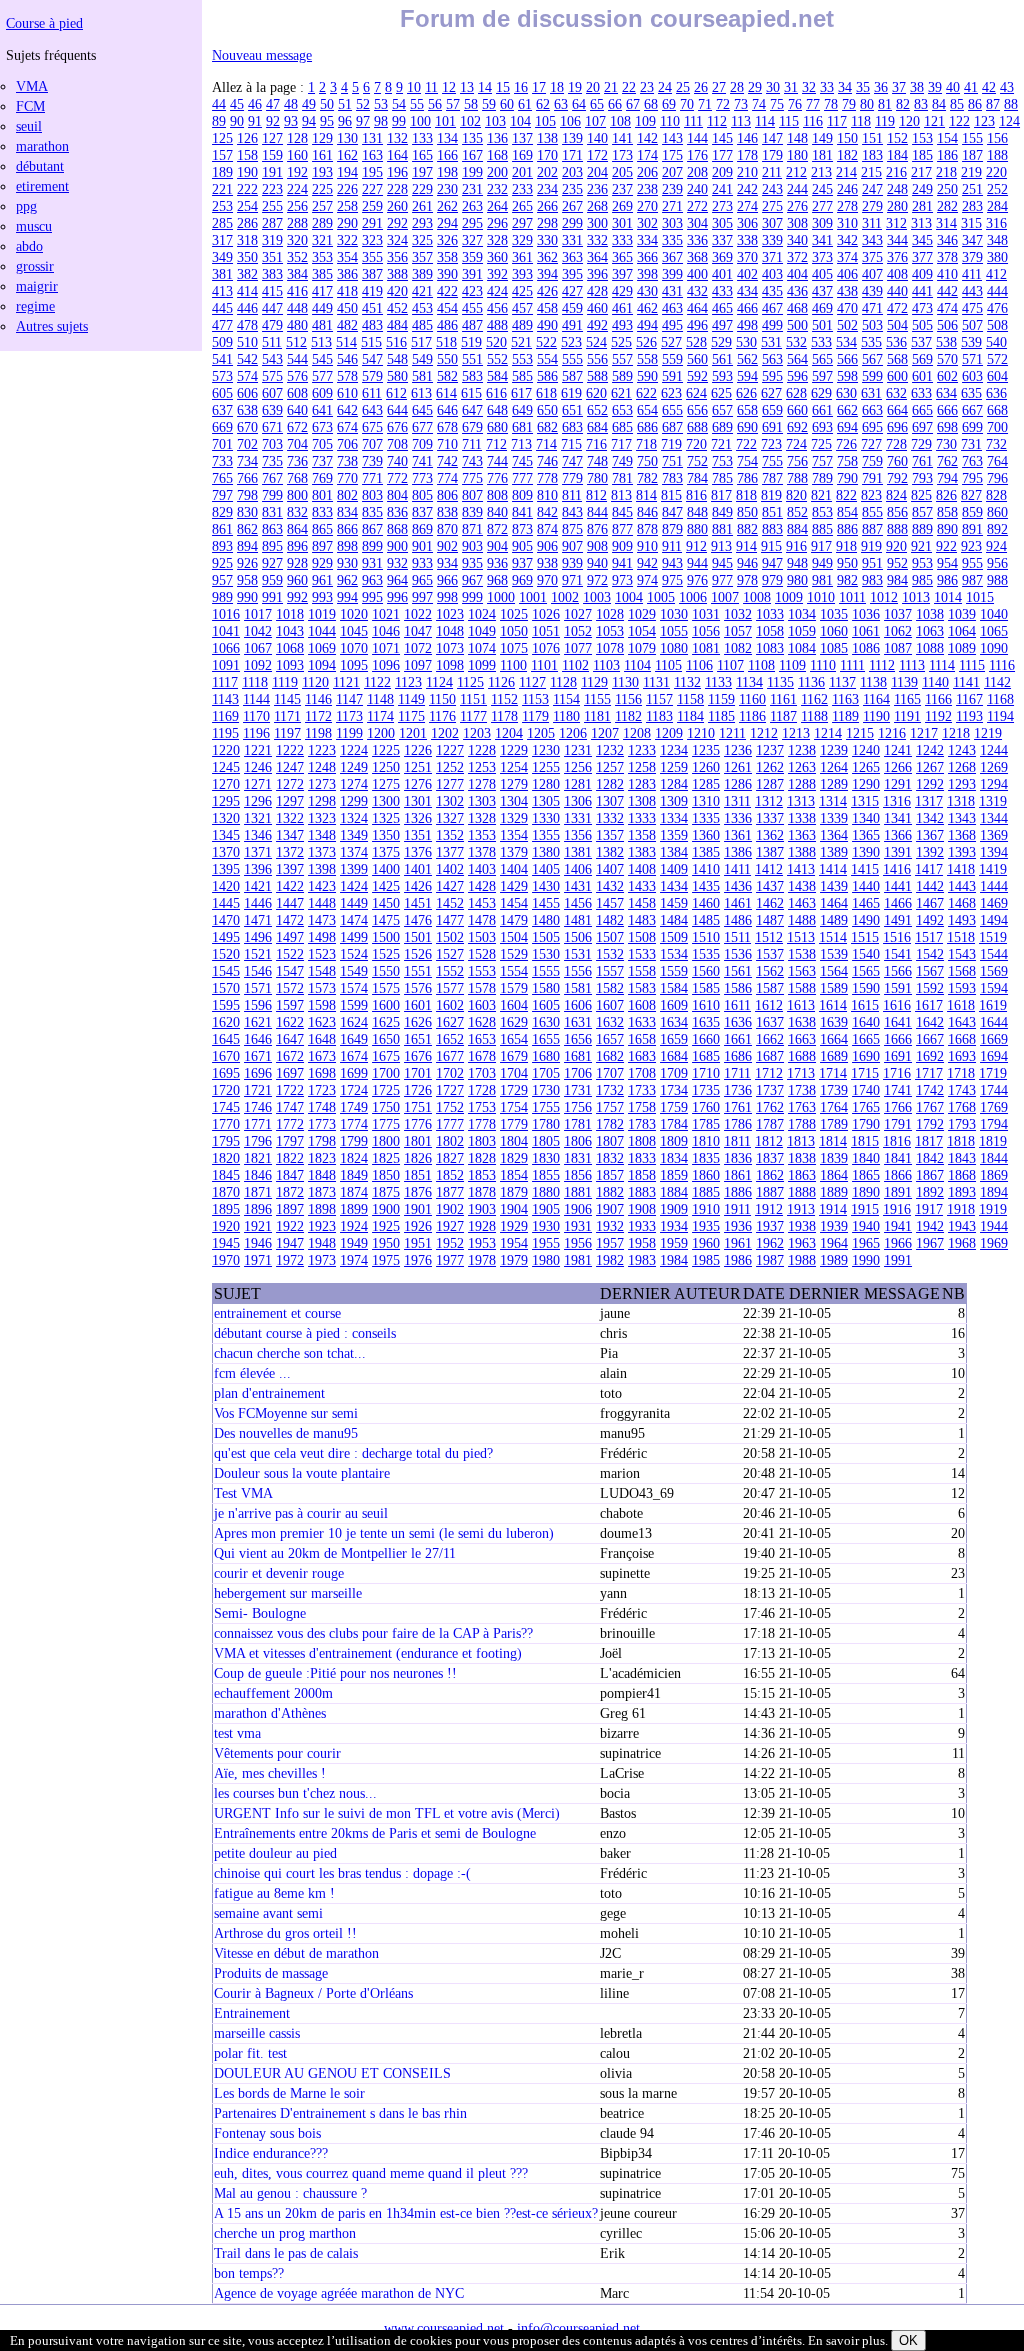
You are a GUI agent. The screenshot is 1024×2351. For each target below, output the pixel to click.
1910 (706, 1209)
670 (247, 427)
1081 (706, 648)
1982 (610, 1260)
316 (996, 223)
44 (219, 104)
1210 (701, 733)
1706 (578, 1073)
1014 (948, 597)
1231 (578, 750)
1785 (706, 1124)
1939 (834, 1226)
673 (322, 427)
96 (345, 121)
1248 (322, 767)
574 (247, 376)
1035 (834, 614)
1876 (418, 1192)
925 (222, 563)
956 (997, 563)
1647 (290, 1039)
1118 (255, 682)
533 (821, 342)
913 (721, 546)
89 (219, 121)
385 (322, 274)
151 (872, 138)
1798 (322, 1141)
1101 (544, 665)
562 (747, 359)
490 (547, 325)
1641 (898, 1022)
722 (746, 444)
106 (570, 121)
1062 (898, 631)
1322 (290, 818)
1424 (354, 886)
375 (872, 257)
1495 (226, 937)
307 (772, 223)
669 (222, 427)
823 (871, 495)
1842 (930, 1158)
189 (222, 172)
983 (872, 580)
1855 (546, 1175)
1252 (450, 767)
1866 (898, 1175)
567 (872, 359)
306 (747, 223)
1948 (322, 1243)
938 (547, 563)
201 (522, 172)
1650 (386, 1039)
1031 (706, 614)
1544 (994, 954)
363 (572, 257)
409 (922, 274)
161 (322, 155)
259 (372, 206)
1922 (290, 1226)
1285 (706, 784)
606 (247, 393)
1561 (738, 971)
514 (346, 342)
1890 (866, 1192)
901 (422, 546)
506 (947, 325)
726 (846, 444)
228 (397, 189)
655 (672, 410)
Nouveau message (262, 55)
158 (247, 155)
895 (272, 546)
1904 (514, 1209)
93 (291, 121)
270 (647, 206)
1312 (769, 801)
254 (247, 206)
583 (472, 376)
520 (496, 342)
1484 (674, 920)
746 (547, 461)
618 (546, 393)
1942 (930, 1226)
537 (921, 342)
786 (747, 478)
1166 (938, 699)
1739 (834, 1090)
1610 (706, 1005)
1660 (706, 1039)
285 (222, 223)
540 (996, 342)
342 (847, 240)
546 (347, 359)
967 (472, 580)
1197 (287, 733)
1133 (718, 682)
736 (297, 461)
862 (247, 529)
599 (872, 376)
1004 (629, 597)
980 (797, 580)
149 (822, 138)
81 (885, 104)
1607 (610, 1005)
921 (921, 546)
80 (867, 104)
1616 (897, 1005)
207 (672, 172)
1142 (997, 682)
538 (946, 342)
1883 (642, 1192)
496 (697, 325)
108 (620, 121)
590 (647, 376)
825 (921, 495)
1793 (962, 1124)
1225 (386, 750)
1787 (770, 1124)
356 (397, 257)
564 (797, 359)
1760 (706, 1107)
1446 (258, 903)
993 (322, 597)
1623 (322, 1022)
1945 (226, 1243)
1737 (770, 1090)
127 (272, 138)
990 (247, 597)
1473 (322, 920)
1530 (546, 954)
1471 (258, 920)
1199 (349, 733)
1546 (258, 971)
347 (972, 240)
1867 (930, 1175)
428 (597, 291)
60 (507, 104)
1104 (637, 665)
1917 (929, 1209)
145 (722, 138)
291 (372, 223)
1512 (769, 937)
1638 (802, 1022)
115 (789, 121)
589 (622, 376)
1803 (482, 1141)
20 (593, 87)
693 (822, 427)
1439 (834, 886)
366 (647, 257)
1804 (514, 1141)
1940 (866, 1226)
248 (897, 189)
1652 (450, 1039)
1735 (706, 1090)
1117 (225, 682)
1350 (386, 835)
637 (222, 410)
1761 (738, 1107)
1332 (610, 818)
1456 (578, 903)
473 (922, 308)
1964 (834, 1243)
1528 (482, 954)
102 (470, 121)
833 (322, 512)
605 (222, 393)
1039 (962, 614)
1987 (770, 1260)
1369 (994, 835)
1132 (687, 682)
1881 (578, 1192)
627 (771, 393)
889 (922, 529)
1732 (610, 1090)
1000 (501, 597)
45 (237, 104)
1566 (898, 971)
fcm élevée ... (252, 1373)
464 (697, 308)
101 (445, 121)
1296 (258, 801)
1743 (962, 1090)
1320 (226, 818)
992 (297, 597)
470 (847, 308)
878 (647, 529)
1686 (738, 1056)
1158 (690, 699)
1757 (610, 1107)
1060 (834, 631)
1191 (907, 716)
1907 (610, 1209)
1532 (610, 954)
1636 (738, 1022)
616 (496, 393)
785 (722, 478)
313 (921, 223)
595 (772, 376)
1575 (386, 988)
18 (557, 87)
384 (297, 274)
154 (947, 138)
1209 (669, 733)
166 (447, 155)
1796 (258, 1141)
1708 (642, 1073)
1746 (258, 1107)
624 (696, 393)
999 (472, 597)
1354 (514, 835)
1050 (514, 631)
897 (322, 546)
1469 (994, 903)
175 (672, 155)
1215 (860, 733)
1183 (659, 716)
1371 (258, 852)
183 (872, 155)
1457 (610, 903)
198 (447, 172)
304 (697, 223)
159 (272, 155)
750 (647, 461)
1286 (738, 784)
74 (759, 104)
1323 (322, 818)
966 (447, 580)
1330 (546, 818)
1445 (226, 903)
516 (396, 342)
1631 (578, 1022)
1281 (578, 784)
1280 (546, 784)
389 (422, 274)
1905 (546, 1209)
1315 (865, 801)
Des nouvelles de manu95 (286, 1433)
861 (222, 529)
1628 (482, 1022)
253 (222, 206)
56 (435, 104)
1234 (674, 750)
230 (447, 189)
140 (597, 138)
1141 (966, 682)
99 (399, 121)
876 (597, 529)
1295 (226, 801)
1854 (514, 1175)
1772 (290, 1124)
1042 (258, 631)
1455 (546, 903)
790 (847, 478)
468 (797, 308)
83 (921, 104)
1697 (290, 1073)
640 (297, 410)
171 (572, 155)
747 (572, 461)
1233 (642, 750)
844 (597, 512)
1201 (413, 733)
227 (372, 189)
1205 (541, 733)
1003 (597, 597)
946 (747, 563)
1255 (546, 767)
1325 (386, 818)
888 (897, 529)
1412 (769, 869)
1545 (226, 971)
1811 (737, 1141)
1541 (898, 954)
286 (247, 223)
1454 (514, 903)
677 (422, 427)
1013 (916, 597)
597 (822, 376)
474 (947, 308)
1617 (929, 1005)
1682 (610, 1056)
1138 (873, 682)
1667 (930, 1039)
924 (996, 546)
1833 (642, 1158)
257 (322, 206)
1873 (322, 1192)
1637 (770, 1022)
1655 (546, 1039)
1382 (610, 852)
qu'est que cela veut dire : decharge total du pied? (353, 1453)
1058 (770, 631)
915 (771, 546)
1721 (258, 1090)
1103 (606, 665)
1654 (514, 1039)
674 (347, 427)
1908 (642, 1209)
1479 (514, 920)
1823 (322, 1158)
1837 (770, 1158)
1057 (738, 631)
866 (347, 529)
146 (747, 138)
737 (322, 461)
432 (697, 291)
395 (572, 274)
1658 (642, 1039)
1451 (418, 903)
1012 (884, 597)
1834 (674, 1158)
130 (347, 138)
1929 (514, 1226)
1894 (994, 1192)
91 (255, 121)
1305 (546, 801)
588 (597, 376)
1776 (418, 1124)
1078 (610, 648)
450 (347, 308)
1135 (780, 682)
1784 (674, 1124)
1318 (961, 801)
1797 (290, 1141)
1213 (796, 733)
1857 (610, 1175)
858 (947, 512)
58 (471, 104)
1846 (258, 1175)
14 (485, 87)
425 (522, 291)
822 (846, 495)
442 (947, 291)
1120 (315, 682)
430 (647, 291)
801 (322, 495)
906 (547, 546)
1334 (674, 818)
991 (272, 597)
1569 (994, 971)
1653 (482, 1039)
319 (272, 240)
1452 (450, 903)
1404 (514, 869)
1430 (546, 886)
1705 (546, 1073)
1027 (578, 614)
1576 (418, 988)
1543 (962, 954)
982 (847, 580)
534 (846, 342)
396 (597, 274)
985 (922, 580)
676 (397, 427)
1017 (258, 614)
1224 (354, 750)
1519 (993, 937)
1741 (898, 1090)
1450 (386, 903)
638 (247, 410)
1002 (565, 597)
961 (322, 580)
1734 (674, 1090)
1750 (386, 1107)
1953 (482, 1243)
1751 (418, 1107)
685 (622, 427)
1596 (258, 1005)
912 (696, 546)
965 (422, 580)
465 (722, 308)
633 (921, 393)
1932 (610, 1226)
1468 (962, 903)
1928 (482, 1226)
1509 (674, 937)
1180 (566, 716)
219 (971, 172)
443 (972, 291)
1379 (514, 852)
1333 (642, 818)
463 (672, 308)
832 (297, 512)
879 (672, 529)
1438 (802, 886)
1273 (322, 784)
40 (953, 87)
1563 (802, 971)
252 (997, 189)
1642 (930, 1022)
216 (896, 172)
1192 (938, 716)
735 (272, 461)
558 (647, 359)
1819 (993, 1141)
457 (522, 308)
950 (847, 563)
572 (997, 359)
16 (521, 87)
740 (397, 461)
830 (247, 512)
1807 (610, 1141)
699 (972, 427)
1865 (866, 1175)
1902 (450, 1209)
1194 (1000, 716)
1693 (962, 1056)
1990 (866, 1260)
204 (597, 172)
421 (422, 291)
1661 (738, 1039)
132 (397, 138)
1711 (737, 1073)
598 (847, 376)
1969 (994, 1243)
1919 (993, 1209)
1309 (674, 801)
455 (472, 308)
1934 (674, 1226)
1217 (924, 733)
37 (899, 87)
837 (422, 512)
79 (849, 104)
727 (871, 444)
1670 (226, 1056)
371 (772, 257)
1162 (814, 699)
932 (397, 563)
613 (421, 393)
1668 (962, 1039)
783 (672, 478)
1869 (994, 1175)
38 (917, 87)
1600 (386, 1005)
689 (722, 427)
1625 (386, 1022)
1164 (876, 699)
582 (447, 376)
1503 (482, 937)
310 (847, 223)
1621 (258, 1022)
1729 (514, 1090)
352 (297, 257)
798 (247, 495)
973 (622, 580)
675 (372, 427)
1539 (834, 954)
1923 (322, 1226)
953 (922, 563)
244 (797, 189)
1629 (514, 1022)
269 (622, 206)
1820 (226, 1158)
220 (996, 172)
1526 (418, 954)
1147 (349, 699)
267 (572, 206)
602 (947, 376)
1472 (290, 920)
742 (447, 461)
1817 (929, 1141)
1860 (706, 1175)
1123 (408, 682)
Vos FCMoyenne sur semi (286, 1413)
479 (272, 325)
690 (747, 427)
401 (722, 274)
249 (922, 189)
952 (897, 563)
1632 (610, 1022)
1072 (418, 648)
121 (934, 121)
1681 (578, 1056)
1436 (738, 886)
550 (447, 359)
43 (1007, 87)
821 (821, 495)
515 (371, 342)
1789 (834, 1124)
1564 (834, 971)
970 (547, 580)
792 (897, 478)
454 (447, 308)
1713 (801, 1073)
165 (422, 155)
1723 (322, 1090)
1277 (450, 784)
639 (272, 410)
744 (497, 461)
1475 (386, 920)
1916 (897, 1209)
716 (596, 444)
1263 (802, 767)
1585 (706, 988)
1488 (802, 920)
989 (222, 597)
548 (397, 359)
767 (272, 478)
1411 (737, 869)
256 (297, 206)
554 (547, 359)
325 (422, 240)
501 (822, 325)
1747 (290, 1107)
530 (746, 342)
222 (247, 189)
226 (347, 189)
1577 (450, 988)
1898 (322, 1209)
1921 (258, 1226)
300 (597, 223)
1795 (226, 1141)
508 (997, 325)
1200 (381, 733)
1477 (450, 920)
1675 (386, 1056)
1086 (866, 648)
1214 (828, 733)
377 (922, 257)
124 (1009, 121)
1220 (226, 750)
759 (872, 461)
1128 (563, 682)
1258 (642, 767)
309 (822, 223)
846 (647, 512)
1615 (865, 1005)
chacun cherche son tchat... (290, 1353)
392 (497, 274)
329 (522, 240)
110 (670, 121)
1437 (770, 886)
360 (497, 257)
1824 (354, 1158)
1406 (578, 869)
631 (871, 393)
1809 (674, 1141)
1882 (610, 1192)
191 (272, 172)
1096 (386, 665)
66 (615, 104)
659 (772, 410)
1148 (380, 699)
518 (446, 342)
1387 (770, 852)
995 (372, 597)
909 (622, 546)
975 (672, 580)
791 (872, 478)
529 (721, 342)
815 (671, 495)
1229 (514, 750)
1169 (225, 716)
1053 (610, 631)
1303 (482, 801)
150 (847, 138)
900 (397, 546)
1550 (386, 971)
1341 (898, 818)
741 (422, 461)
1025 (514, 614)
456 (497, 308)
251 (972, 189)
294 (447, 223)
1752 (450, 1107)
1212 (764, 733)
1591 (898, 988)
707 (372, 444)
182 (847, 155)
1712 (769, 1073)
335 (672, 240)
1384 (674, 852)
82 (903, 104)
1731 (578, 1090)
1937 (770, 1226)
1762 (770, 1107)
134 (447, 138)
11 (431, 87)
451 (372, 308)
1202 (445, 733)
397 (622, 274)
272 (697, 206)
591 (672, 376)
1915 (865, 1209)
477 (222, 325)
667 (972, 410)
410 (947, 274)
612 (396, 393)
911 (672, 546)
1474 (354, 920)
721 (721, 444)
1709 (674, 1073)
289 (322, 223)
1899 (354, 1209)
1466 (898, 903)
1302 (450, 801)
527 (671, 342)
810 (547, 495)
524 (596, 342)
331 (572, 240)
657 (722, 410)
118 (861, 121)
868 (397, 529)
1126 (501, 682)
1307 (610, 801)
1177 (473, 716)
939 (572, 563)
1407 (610, 869)
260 (397, 206)
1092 (258, 665)
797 (222, 495)
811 (572, 495)
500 (797, 325)
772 (397, 478)
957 (222, 580)
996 (397, 597)
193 (322, 172)
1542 (930, 954)
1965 (866, 1243)
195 (372, 172)
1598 (322, 1005)
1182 (628, 716)
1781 (578, 1124)
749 (622, 461)
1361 (738, 835)
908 (597, 546)
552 (497, 359)
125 (222, 138)
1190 (876, 716)
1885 (706, 1192)
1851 (418, 1175)
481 (322, 325)
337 (722, 240)
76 (795, 104)
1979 (514, 1260)
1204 (509, 733)
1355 (546, 835)
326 (447, 240)
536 (896, 342)
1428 (482, 886)
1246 (258, 767)
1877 (450, 1192)
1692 (930, 1056)
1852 (450, 1175)
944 (697, 563)
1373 (322, 852)
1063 (930, 631)
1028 (610, 614)
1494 (994, 920)
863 (272, 529)
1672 (290, 1056)
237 (622, 189)
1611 (737, 1005)
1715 (865, 1073)
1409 (674, 869)
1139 (904, 682)
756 (797, 461)
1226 (418, 750)
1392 (930, 852)
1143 (225, 699)
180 (797, 155)
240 (697, 189)
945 (722, 563)
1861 (738, 1175)
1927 (450, 1226)
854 (847, 512)
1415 (865, 869)
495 (672, 325)
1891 (898, 1192)
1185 (721, 716)
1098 (450, 665)
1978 (482, 1260)
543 (272, 359)
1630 (546, 1022)
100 (420, 121)
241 (722, 189)
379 (972, 257)
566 (847, 359)
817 (721, 495)
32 (809, 87)
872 (497, 529)
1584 (674, 988)
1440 (866, 886)
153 (922, 138)
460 (597, 308)
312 (896, 223)
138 (547, 138)
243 (772, 189)
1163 (845, 699)
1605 (546, 1005)
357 (422, 257)
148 (797, 138)
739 (372, 461)
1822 (290, 1158)
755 (772, 461)
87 (993, 104)
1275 (386, 784)
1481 (578, 920)
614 (446, 393)
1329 (514, 818)
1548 (322, 971)
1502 (450, 937)
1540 (866, 954)
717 (621, 444)
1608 (642, 1005)
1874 (354, 1192)
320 (297, 240)
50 (327, 104)
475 (972, 308)
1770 (226, 1124)
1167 (969, 699)
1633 (642, 1022)
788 (797, 478)
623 (671, 393)
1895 (226, 1209)
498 (747, 325)
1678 (482, 1056)
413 (222, 291)
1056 (706, 631)
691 (772, 427)
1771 (258, 1124)
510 (247, 342)
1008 (757, 597)
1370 (226, 852)
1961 (738, 1243)
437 (822, 291)
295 (472, 223)
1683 (642, 1056)
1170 (256, 716)
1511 (737, 937)
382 (247, 274)
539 (971, 342)
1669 (994, 1039)
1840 (866, 1158)
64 (579, 104)
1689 (834, 1056)
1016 (226, 614)
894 (247, 546)
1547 (290, 971)
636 (996, 393)
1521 (258, 954)
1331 (578, 818)
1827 (450, 1158)
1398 (322, 869)
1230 (546, 750)
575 (272, 376)
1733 (642, 1090)
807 (472, 495)
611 (372, 393)
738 (347, 461)
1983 (642, 1260)
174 (647, 155)
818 (746, 495)
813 (621, 495)
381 (222, 274)
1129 (594, 682)
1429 (514, 886)
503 (872, 325)
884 (797, 529)
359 (472, 257)
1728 (482, 1090)
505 (922, 325)
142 (647, 138)
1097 (418, 665)
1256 (578, 767)
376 (897, 257)
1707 (610, 1073)
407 (872, 274)
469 (822, 308)
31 (791, 87)
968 (497, 580)
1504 (514, 937)
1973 (322, 1260)
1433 (642, 886)
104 (520, 121)
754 (747, 461)
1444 (994, 886)
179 (772, 155)
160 (297, 155)
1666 (898, 1039)
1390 (866, 852)
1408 (642, 869)
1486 (738, 920)
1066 (226, 648)
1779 (514, 1124)
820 (796, 495)
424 (497, 291)
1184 (690, 716)
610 (347, 393)
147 (772, 138)
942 (647, 563)
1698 (322, 1073)
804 (397, 495)
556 (597, 359)
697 (922, 427)
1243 (962, 750)
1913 (801, 1209)
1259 (674, 767)
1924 (354, 1226)
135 (472, 138)
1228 (482, 750)
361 (522, 257)
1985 (706, 1260)
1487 (770, 920)
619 (571, 393)
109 (645, 121)
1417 (929, 869)
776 (497, 478)
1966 (898, 1243)
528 (696, 342)
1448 (322, 903)
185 (922, 155)
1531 (578, 954)
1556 (578, 971)
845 (622, 512)
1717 (929, 1073)
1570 (226, 988)
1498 (322, 937)
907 (572, 546)
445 (222, 308)
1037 (898, 614)
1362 (770, 835)
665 (922, 410)
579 (372, 376)
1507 (610, 937)
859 (972, 512)
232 (497, 189)
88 (1011, 104)
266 (547, 206)
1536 (738, 954)
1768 (962, 1107)
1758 (642, 1107)
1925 (386, 1226)
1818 (961, 1141)
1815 (865, 1141)
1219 (988, 733)
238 (647, 189)
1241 (898, 750)
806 (447, 495)
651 (572, 410)
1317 (929, 801)
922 (946, 546)
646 (447, 410)
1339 (834, 818)
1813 (801, 1141)
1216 (892, 733)
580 (397, 376)
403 (772, 274)
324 (397, 240)
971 (572, 580)
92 (273, 121)
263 (472, 206)
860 (997, 512)
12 (449, 87)
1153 (535, 699)
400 (697, 274)
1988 (802, 1260)
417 (322, 291)
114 (765, 121)
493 (622, 325)
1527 (450, 954)
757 (822, 461)
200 (497, 172)
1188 (814, 716)
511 (272, 342)
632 (896, 393)
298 (547, 223)
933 (422, 563)
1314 (833, 801)
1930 (546, 1226)
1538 (802, 954)
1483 (642, 920)
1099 (482, 665)
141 (622, 138)
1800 (386, 1141)
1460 (706, 903)
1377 (450, 852)
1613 (801, 1005)
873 (522, 529)
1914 (833, 1209)
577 (322, 376)
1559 (674, 971)
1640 (866, 1022)
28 (737, 87)
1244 (994, 750)
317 (222, 240)
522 (546, 342)
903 (472, 546)
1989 (834, 1260)
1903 (482, 1209)
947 (772, 563)
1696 (258, 1073)
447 (272, 308)
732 (996, 444)
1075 (514, 648)
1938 (802, 1226)
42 (989, 87)
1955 (546, 1243)
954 (947, 563)
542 (247, 359)
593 (722, 376)
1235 (706, 750)
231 (472, 189)
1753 (482, 1107)
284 (997, 206)
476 (997, 308)
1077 (578, 648)
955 (972, 563)
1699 (354, 1073)
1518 (961, 937)
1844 (994, 1158)
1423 (322, 886)
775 (472, 478)
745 (522, 461)
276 (797, 206)
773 (422, 478)
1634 (674, 1022)
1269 (994, 767)
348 (997, 240)
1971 (258, 1260)
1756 (578, 1107)
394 (547, 274)
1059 (802, 631)
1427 (450, 886)
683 (572, 427)
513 (321, 342)
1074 (482, 648)
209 (722, 172)
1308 (642, 801)
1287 (770, 784)
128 (297, 138)
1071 (386, 648)
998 (447, 597)
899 (372, 546)
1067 (258, 648)
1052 (578, 631)
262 (447, 206)
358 (447, 257)
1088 (930, 648)
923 (971, 546)
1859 (674, 1175)
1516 (897, 937)
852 (797, 512)
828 (996, 495)
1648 (322, 1039)
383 (272, 274)
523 (571, 342)
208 (697, 172)
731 (971, 444)
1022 (418, 614)
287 (272, 223)
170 (547, 155)
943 (672, 563)
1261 (738, 767)
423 (472, 291)
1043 (290, 631)
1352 (450, 835)
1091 (226, 665)
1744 (994, 1090)
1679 (514, 1056)
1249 (354, 767)
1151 (473, 699)
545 (322, 359)
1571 (258, 988)
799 (272, 495)
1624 (354, 1022)
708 (397, 444)
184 (897, 155)
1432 (610, 886)
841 (522, 512)
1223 (322, 750)
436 (797, 291)
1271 (258, 784)
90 (237, 121)
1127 (532, 682)
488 (497, 325)
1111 (852, 665)
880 (697, 529)
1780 (546, 1124)
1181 (597, 716)
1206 (573, 733)
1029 (642, 614)
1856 (578, 1175)
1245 (226, 767)
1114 (942, 665)
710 (447, 444)
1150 (442, 699)
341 (822, 240)
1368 (962, 835)
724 (796, 444)
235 (572, 189)
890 (947, 529)
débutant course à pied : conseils (305, 1333)
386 (347, 274)
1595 (226, 1005)
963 (372, 580)
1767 (930, 1107)
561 (722, 359)
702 (247, 444)
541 (222, 359)
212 (796, 172)
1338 (802, 818)
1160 (752, 699)
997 (422, 597)
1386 (738, 852)
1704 (514, 1073)
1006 (693, 597)
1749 (354, 1107)
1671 (258, 1056)
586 (547, 376)
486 (447, 325)
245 (822, 189)
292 (397, 223)
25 (683, 87)
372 (797, 257)
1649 (354, 1039)
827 (971, 495)
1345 (226, 835)
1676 (418, 1056)
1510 (706, 937)
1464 (834, 903)
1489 (834, 920)
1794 (994, 1124)
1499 (354, 937)
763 (972, 461)
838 (447, 512)
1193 (969, 716)
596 (797, 376)
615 (471, 393)
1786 (738, 1124)
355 (372, 257)
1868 (962, 1175)
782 (647, 478)
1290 (866, 784)
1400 (386, 869)
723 (771, 444)
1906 (578, 1209)
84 (939, 104)
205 (622, 172)
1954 (514, 1243)
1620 (226, 1022)
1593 (962, 988)
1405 (546, 869)
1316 (897, 801)
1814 (833, 1141)
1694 (994, 1056)
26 (701, 87)
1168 (1000, 699)
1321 (258, 818)
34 (845, 87)
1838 (802, 1158)
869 (422, 529)
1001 (533, 597)
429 (622, 291)
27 (719, 87)
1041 (226, 631)
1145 (287, 699)
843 (572, 512)
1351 (418, 835)
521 (521, 342)
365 (622, 257)
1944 (994, 1226)
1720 (226, 1090)
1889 (834, 1192)
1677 (450, 1056)
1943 (962, 1226)
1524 (354, 954)
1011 (852, 597)
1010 (821, 597)
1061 (866, 631)
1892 (930, 1192)
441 (922, 291)
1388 (802, 852)
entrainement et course (277, 1313)
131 (372, 138)
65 (597, 104)
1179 (535, 716)
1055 (674, 631)
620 (596, 393)
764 (997, 461)
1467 (930, 903)
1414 (833, 869)
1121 (346, 682)
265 (522, 206)
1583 (642, 988)
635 (971, 393)
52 (363, 104)
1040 (994, 614)
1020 (354, 614)
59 (489, 104)
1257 (610, 767)
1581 (578, 988)
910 (647, 546)
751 (672, 461)
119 (885, 121)
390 (447, 274)
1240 (866, 750)
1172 (318, 716)
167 (472, 155)
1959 (674, 1243)
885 (822, 529)
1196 (256, 733)
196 (397, 172)
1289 (834, 784)
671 (272, 427)
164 (397, 155)
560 (697, 359)
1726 (418, 1090)
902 (447, 546)
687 (672, 427)
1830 (546, 1158)
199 (472, 172)
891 (972, 529)
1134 (749, 682)
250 (947, 189)
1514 (833, 937)
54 (399, 104)
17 (539, 87)
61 (525, 104)
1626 (418, 1022)
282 (947, 206)
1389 (834, 852)
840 (497, 512)
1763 (802, 1107)
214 (846, 172)
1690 (866, 1056)
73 (741, 104)
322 (347, 240)
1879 (514, 1192)
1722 (290, 1090)
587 (572, 376)
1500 (386, 937)
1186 (752, 716)
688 (697, 427)
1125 (470, 682)
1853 (482, 1175)
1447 (290, 903)
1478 (482, 920)
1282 (610, 784)
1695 (226, 1073)
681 (522, 427)
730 (946, 444)
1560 (706, 971)
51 (345, 104)
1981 (578, 1260)
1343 (962, 818)
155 (972, 138)
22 (629, 87)
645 (422, 410)
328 (497, 240)
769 (322, 478)
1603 (482, 1005)
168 (497, 155)
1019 (322, 614)
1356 (578, 835)
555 (572, 359)
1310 (706, 801)
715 (571, 444)
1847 (290, 1175)
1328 (482, 818)
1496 (258, 937)
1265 (866, 767)
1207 (605, 733)
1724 (354, 1090)
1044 (322, 631)
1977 (450, 1260)
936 (497, 563)
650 (547, 410)
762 (947, 461)
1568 (962, 971)
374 (847, 257)
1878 (482, 1192)
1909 (674, 1209)
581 (422, 376)
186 (947, 155)
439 (872, 291)
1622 (290, 1022)
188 (997, 155)
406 (847, 274)
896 (297, 546)
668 (997, 410)
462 (647, 308)
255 (272, 206)
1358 (642, 835)
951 (872, 563)
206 (647, 172)
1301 (418, 801)
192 (297, 172)
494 (647, 325)
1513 (801, 937)
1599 (354, 1005)
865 (322, 529)
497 (722, 325)
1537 (770, 954)
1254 (514, 767)
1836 (738, 1158)
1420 (226, 886)
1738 (802, 1090)
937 (522, 563)
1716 (897, 1073)
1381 (578, 852)
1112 (882, 665)
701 (222, 444)
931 (372, 563)
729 (921, 444)
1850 (386, 1175)
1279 (514, 784)
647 (472, 410)
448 (297, 308)
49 (309, 104)
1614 (833, 1005)
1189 (845, 716)
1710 (706, 1073)
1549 (354, 971)
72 (723, 104)
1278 (482, 784)
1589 (834, 988)
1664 (834, 1039)
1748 (322, 1107)
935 (472, 563)
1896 (258, 1209)
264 (497, 206)
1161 (783, 699)
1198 (318, 733)
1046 (386, 631)
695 (872, 427)
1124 (439, 682)
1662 (770, 1039)
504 (897, 325)
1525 (386, 954)
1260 (706, 767)
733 (222, 461)
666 (947, 410)
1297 (290, 801)
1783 (642, 1124)
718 (646, 444)
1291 (898, 784)
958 (247, 580)
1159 (721, 699)
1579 (514, 988)
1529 (514, 954)
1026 (546, 614)
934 (447, 563)
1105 (668, 665)
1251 (418, 767)
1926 (418, 1226)
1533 (642, 954)
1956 (578, 1243)
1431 (578, 886)
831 (272, 512)
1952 (450, 1243)
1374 (354, 852)
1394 (994, 852)
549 (422, 359)
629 (821, 393)
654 (647, 410)
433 (722, 291)
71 (705, 104)
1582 (610, 988)
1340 (866, 818)
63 (561, 104)
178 (747, 155)
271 (672, 206)
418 (347, 291)
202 (547, 172)
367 (672, 257)
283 (972, 206)
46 (255, 104)
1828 (482, 1158)
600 (897, 376)
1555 (546, 971)
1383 (642, 852)
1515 (865, 937)
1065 (994, 631)
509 (222, 342)
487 (472, 325)
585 (522, 376)
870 (447, 529)
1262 (770, 767)
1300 (386, 801)
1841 (898, 1158)
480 (297, 325)
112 (717, 121)
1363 (802, 835)
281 (922, 206)
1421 (258, 886)
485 (422, 325)
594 (747, 376)
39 (935, 87)
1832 (610, 1158)
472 (897, 308)
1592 (930, 988)
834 (347, 512)
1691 (898, 1056)
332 (597, 240)
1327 (450, 818)
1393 (962, 852)
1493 (962, 920)
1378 (482, 852)
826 (946, 495)
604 (997, 376)
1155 (597, 699)
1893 (962, 1192)
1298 (322, 801)
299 (572, 223)
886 (847, 529)
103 (495, 121)
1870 (226, 1192)
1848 (322, 1175)
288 (297, 223)
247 (872, 189)
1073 (450, 648)
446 (247, 308)
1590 (866, 988)
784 (697, 478)
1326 (418, 818)
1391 (898, 852)
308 (797, 223)
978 (747, 580)
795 (972, 478)
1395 (226, 869)
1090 (994, 648)
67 (633, 104)
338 (747, 240)
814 (646, 495)
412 (996, 274)
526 (646, 342)
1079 (642, 648)
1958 (642, 1243)
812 (596, 495)
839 (472, 512)
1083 (770, 648)
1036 (866, 614)
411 (972, 274)
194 (347, 172)
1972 (290, 1260)
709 (422, 444)
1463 (802, 903)
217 (921, 172)
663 (872, 410)
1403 (482, 869)
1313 (801, 801)
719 (671, 444)
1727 (450, 1090)
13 (467, 87)
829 (222, 512)
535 (871, 342)
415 (272, 291)
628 (796, 393)
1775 (386, 1124)
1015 (980, 597)
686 (647, 427)
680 (497, 427)
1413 (801, 869)
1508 (642, 937)
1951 (418, 1243)
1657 (610, 1039)
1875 (386, 1192)
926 (247, 563)
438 (847, 291)
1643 (962, 1022)
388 (397, 274)
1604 (514, 1005)
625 (721, 393)
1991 (898, 1260)
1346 (258, 835)
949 (822, 563)
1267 (930, 767)
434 (747, 291)
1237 (770, 750)
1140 (935, 682)
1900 (386, 1209)
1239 (834, 750)
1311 (737, 801)
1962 (770, 1243)
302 (647, 223)
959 (272, 580)
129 (322, 138)
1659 (674, 1039)
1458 (642, 903)
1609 (674, 1005)
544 (297, 359)
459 (572, 308)
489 (522, 325)
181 (822, 155)
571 (972, 359)
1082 (738, 648)
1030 (674, 614)
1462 (770, 903)
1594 (994, 988)
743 (472, 461)
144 (697, 138)
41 (971, 87)
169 (522, 155)
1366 (898, 835)
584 (497, 376)
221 (222, 189)
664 (897, 410)
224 (297, 189)
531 (771, 342)
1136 (811, 682)
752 (697, 461)
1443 (962, 886)
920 (896, 546)
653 (622, 410)
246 (847, 189)
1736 (738, 1090)
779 (572, 478)
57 (453, 104)
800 (297, 495)
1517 (929, 937)
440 (897, 291)
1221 (258, 750)
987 (972, 580)
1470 (226, 920)
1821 (258, 1158)
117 (837, 121)
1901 (418, 1209)
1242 (930, 750)
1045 (354, 631)
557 (622, 359)
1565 (866, 971)
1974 (354, 1260)
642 (347, 410)
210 (747, 172)
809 (522, 495)
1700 (386, 1073)
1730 (546, 1090)
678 (447, 427)
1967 (930, 1243)
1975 (386, 1260)
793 (922, 478)
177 (722, 155)
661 (822, 410)
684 (597, 427)
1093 (290, 665)
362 (547, 257)
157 (222, 155)
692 (797, 427)
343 (872, 240)
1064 (962, 631)
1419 (993, 869)
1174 (380, 716)
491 (572, 325)
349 (222, 257)
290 (347, 223)
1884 (674, 1192)
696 (897, 427)
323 (372, 240)
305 (722, 223)
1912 (769, 1209)
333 (622, 240)
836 (397, 512)
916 (796, 546)
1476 (418, 920)
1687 (770, 1056)
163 (372, 155)
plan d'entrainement (269, 1393)
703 (272, 444)
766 (247, 478)
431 (672, 291)
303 (672, 223)
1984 (674, 1260)
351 (272, 257)
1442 (930, 886)
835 (372, 512)
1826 (418, 1158)
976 (697, 580)
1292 (930, 784)
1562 (770, 971)
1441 (898, 886)
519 (471, 342)
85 (957, 104)
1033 (770, 614)
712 (496, 444)
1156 (628, 699)
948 (797, 563)
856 (897, 512)
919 (871, 546)
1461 (738, 903)
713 (521, 444)
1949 (354, 1243)
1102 (575, 665)
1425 (386, 886)
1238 (802, 750)
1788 (802, 1124)
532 (796, 342)
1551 (418, 971)
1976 (418, 1260)
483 (372, 325)
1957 (610, 1243)
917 (821, 546)
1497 (290, 937)
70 (687, 104)
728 (896, 444)
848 (697, 512)
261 (422, 206)
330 (547, 240)
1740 (866, 1090)
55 (417, 104)
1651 (418, 1039)
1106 (699, 665)
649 (522, 410)
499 (772, 325)
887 (872, 529)
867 (372, 529)
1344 (994, 818)
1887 (770, 1192)
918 (846, 546)
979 (772, 580)
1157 (659, 699)
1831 (578, 1158)
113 (741, 121)
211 (772, 172)
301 (622, 223)
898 (347, 546)
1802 (450, 1141)
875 (572, 529)
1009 (789, 597)
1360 (706, 835)
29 (755, 87)
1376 (418, 852)
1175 (411, 716)
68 (651, 104)
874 (547, 529)
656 (697, 410)
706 (347, 444)
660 (797, 410)
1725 (386, 1090)
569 (922, 359)
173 (622, 155)
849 (722, 512)
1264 (834, 767)
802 (347, 495)
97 (363, 121)
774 (447, 478)
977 (722, 580)
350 (247, 257)
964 (397, 580)
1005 (661, 597)
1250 (386, 767)
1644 (994, 1022)
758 (847, 461)
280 (897, 206)
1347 (290, 835)
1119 (285, 682)
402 (747, 274)
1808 (642, 1141)
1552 (450, 971)
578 (347, 376)
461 (622, 308)
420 (397, 291)
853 (822, 512)
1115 (972, 665)
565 (822, 359)
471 (872, 308)
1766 (898, 1107)
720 (696, 444)
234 (547, 189)
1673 (322, 1056)
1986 (738, 1260)
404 (797, 274)
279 (872, 206)
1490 (866, 920)
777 (522, 478)
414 (247, 291)
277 (822, 206)
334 (647, 240)
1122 (377, 682)
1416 (897, 869)
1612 (769, 1005)
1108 (761, 665)
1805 (546, 1141)
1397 (290, 869)
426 (547, 291)
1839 (834, 1158)
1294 (994, 784)
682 (547, 427)
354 (347, 257)
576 (297, 376)
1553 (482, 971)
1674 (354, 1056)
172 (597, 155)
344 (897, 240)
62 (543, 104)
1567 (930, 971)
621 (621, 393)
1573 (322, 988)
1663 (802, 1039)
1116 (1002, 665)
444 (997, 291)
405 (822, 274)
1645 (226, 1039)
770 (347, 478)
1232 (610, 750)
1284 (674, 784)
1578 (482, 988)
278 (847, 206)
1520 (226, 954)
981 (822, 580)
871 (472, 529)
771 (372, 478)
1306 (578, 801)
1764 (834, 1107)
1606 (578, 1005)
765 (222, 478)
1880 (546, 1192)
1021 (386, 614)
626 (746, 393)
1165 (907, 699)
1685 (706, 1056)
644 (397, 410)
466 (747, 308)
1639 (834, 1022)
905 (522, 546)
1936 (738, 1226)
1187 (783, 716)
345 (922, 240)
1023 (450, 614)
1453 (482, 903)
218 (946, 172)
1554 (514, 971)
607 (272, 393)
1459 (674, 903)
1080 (674, 648)
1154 (566, 699)
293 (422, 223)
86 (975, 104)
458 (547, 308)
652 (597, 410)
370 (747, 257)
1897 (290, 1209)
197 (422, 172)
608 (297, 393)
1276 (418, 784)
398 (647, 274)
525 (621, 342)
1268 (962, 767)
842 (547, 512)
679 (472, 427)
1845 (226, 1175)
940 (597, 563)
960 (297, 580)
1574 (354, 988)
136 (497, 138)
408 (897, 274)
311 (872, 223)
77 (813, 104)
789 (822, 478)
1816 (897, 1141)
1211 (732, 733)
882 (747, 529)
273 (722, 206)
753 (722, 461)
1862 (770, 1175)
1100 (513, 665)
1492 (930, 920)
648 (497, 410)
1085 (834, 648)
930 (347, 563)
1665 (866, 1039)
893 (222, 546)
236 (597, 189)
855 (872, 512)
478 (247, 325)
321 (322, 240)
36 (881, 87)
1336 (738, 818)
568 (897, 359)
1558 (642, 971)
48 (291, 104)
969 (522, 580)
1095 (354, 665)
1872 (290, 1192)
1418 (961, 869)
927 (272, 563)
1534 (674, 954)
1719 (993, 1073)
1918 (961, 1209)
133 (422, 138)
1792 (930, 1124)
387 (372, 274)
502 (847, 325)
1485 (706, 920)
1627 (450, 1022)
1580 (546, 988)
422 (447, 291)
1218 (956, 733)
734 (247, 461)
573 (222, 376)
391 (472, 274)
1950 (386, 1243)
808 (497, 495)
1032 (738, 614)
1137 (842, 682)
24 (665, 87)
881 (722, 529)
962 (347, 580)
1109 (792, 665)
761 (922, 461)
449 (322, 308)
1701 (418, 1073)
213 (821, 172)
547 (372, 359)
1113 (912, 665)
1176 (442, 716)
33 (827, 87)
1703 (482, 1073)
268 (597, 206)
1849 (354, 1175)
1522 (290, 954)
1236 (738, 750)
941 (622, 563)
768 (297, 478)
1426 (418, 886)
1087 (898, 648)
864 (297, 529)
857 (922, 512)
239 (672, 189)
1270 (226, 784)
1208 (637, 733)
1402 (450, 869)
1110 (823, 665)
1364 (834, 835)
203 (572, 172)
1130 (625, 682)
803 (372, 495)
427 (572, 291)
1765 (866, 1107)
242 (747, 189)
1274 (354, 784)
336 (697, 240)
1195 (225, 733)
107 (595, 121)
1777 (450, 1124)
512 (296, 342)
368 (697, 257)
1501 (418, 937)
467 (772, 308)
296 (497, 223)
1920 (226, 1226)
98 (381, 121)
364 (597, 257)
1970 (226, 1260)
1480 (546, 920)
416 (297, 291)
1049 (482, 631)
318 (247, 240)
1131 (656, 682)
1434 (674, 886)
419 (372, 291)
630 (846, 393)
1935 (706, 1226)
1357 (610, 835)
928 (297, 563)
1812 (769, 1141)
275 (772, 206)
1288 (802, 784)
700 (997, 427)
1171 (287, 716)
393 (522, 274)
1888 (802, 1192)
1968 (962, 1243)
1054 (642, 631)
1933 (642, 1226)
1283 (642, 784)
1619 (993, 1005)
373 (822, 257)
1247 (290, 767)
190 (247, 172)
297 (522, 223)
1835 (706, 1158)
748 (597, 461)
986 (947, 580)
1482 (610, 920)
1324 (354, 818)
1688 (802, 1056)
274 (747, 206)
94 (309, 121)
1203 (477, 733)
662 (847, 410)
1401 (418, 869)
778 (547, 478)
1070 (354, 648)
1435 (706, 886)
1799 (354, 1141)
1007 (725, 597)
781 (622, 478)
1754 (514, 1107)
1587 (770, 988)
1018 (290, 614)
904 (497, 546)
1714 (833, 1073)
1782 (610, 1124)
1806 (578, 1141)
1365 (866, 835)
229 (422, 189)
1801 (418, 1141)
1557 (610, 971)
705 (322, 444)
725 (821, 444)
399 (672, 274)
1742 (930, 1090)
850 (747, 512)
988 (997, 580)
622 (646, 393)
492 (597, 325)
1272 (290, 784)
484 (397, 325)
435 (772, 291)
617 (521, 393)
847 (672, 512)
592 (697, 376)
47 (273, 104)
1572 (290, 988)
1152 (504, 699)
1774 (354, 1124)
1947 (290, 1243)
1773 (322, 1124)
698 (947, 427)
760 (897, 461)
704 (297, 444)
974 (647, 580)
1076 (546, 648)
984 (897, 580)
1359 (674, 835)
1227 (450, 750)
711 (472, 444)
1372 (290, 852)
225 (322, 189)
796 (997, 478)
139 (572, 138)
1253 (482, 767)
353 (322, 257)
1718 (961, 1073)
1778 (482, 1124)
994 (347, 597)
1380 (546, 852)
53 (381, 104)
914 (746, 546)
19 (575, 87)
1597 (290, 1005)
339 (772, 240)
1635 (706, 1022)
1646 (258, 1039)
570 (947, 359)
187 (972, 155)
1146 (318, 699)
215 (871, 172)
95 (327, 121)
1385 (706, 852)
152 (897, 138)
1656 (578, 1039)
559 (672, 359)
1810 (706, 1141)
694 (847, 427)
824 (896, 495)
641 (322, 410)
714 (546, 444)
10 (414, 87)
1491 (898, 920)
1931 (578, 1226)
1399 (354, 869)
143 (672, 138)
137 (522, 138)
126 (247, 138)
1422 (290, 886)
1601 (418, 1005)
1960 (706, 1243)
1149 (411, 699)
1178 (504, 716)
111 (693, 121)
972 (597, 580)
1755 (546, 1107)
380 (997, 257)
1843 (962, 1158)
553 (522, 359)
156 (997, 138)
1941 (898, 1226)
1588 (802, 988)
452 (397, 308)
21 (611, 87)
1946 (258, 1243)
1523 (322, 954)
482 (347, 325)
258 (347, 206)
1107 (730, 665)
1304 (514, 801)
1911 (737, 1209)
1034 (802, 614)
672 (297, 427)
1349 (354, 835)
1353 (482, 835)
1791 (898, 1124)
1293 (962, 784)
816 (696, 495)
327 (472, 240)
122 (959, 121)
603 (972, 376)
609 (322, 393)
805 (422, 495)
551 (472, 359)
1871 (258, 1192)
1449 (354, 903)
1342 (930, 818)
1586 (738, 988)
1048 (450, 631)
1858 (642, 1175)
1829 (514, 1158)
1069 (322, 648)
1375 (386, 852)
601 (922, 376)
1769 (994, 1107)
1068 (290, 648)
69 (669, 104)
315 (971, 223)
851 (772, 512)
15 (503, 87)
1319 (993, 801)
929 (322, 563)
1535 (706, 954)
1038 (930, 614)
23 (647, 87)
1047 (418, 631)
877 (622, 529)
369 (722, 257)
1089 (962, 648)
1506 (578, 937)
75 (777, 104)
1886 (738, 1192)
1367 (930, 835)
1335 (706, 818)
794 (947, 478)
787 (772, 478)
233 (522, 189)
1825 (386, 1158)
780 (597, 478)
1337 (770, 818)
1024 (482, 614)
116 (813, 121)
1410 (706, 869)
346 (947, 240)
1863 (802, 1175)
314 (946, 223)
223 (272, 189)
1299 (354, 801)
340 (797, 240)
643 (372, 410)
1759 (674, 1107)
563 (772, 359)
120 (909, 121)
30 (773, 87)
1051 (546, 631)
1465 (866, 903)
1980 (546, 1260)
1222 (290, 750)
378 (947, 257)
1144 (256, 699)
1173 (349, 716)
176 (697, 155)
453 (422, 308)
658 (747, 410)
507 (972, 325)
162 (347, 155)
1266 (898, 767)
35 (863, 87)
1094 (322, 665)
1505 (546, 937)
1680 (546, 1056)
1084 (802, 648)
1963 (802, 1243)
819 (771, 495)
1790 (866, 1124)
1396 (258, 869)
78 (831, 104)
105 (545, 121)
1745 (226, 1107)
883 (772, 529)
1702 (450, 1073)
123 (984, 121)
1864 (834, 1175)
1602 (450, 1005)
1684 (674, 1056)
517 (421, 342)
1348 (322, 835)
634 (946, 393)
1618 (961, 1005)
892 (997, 529)
